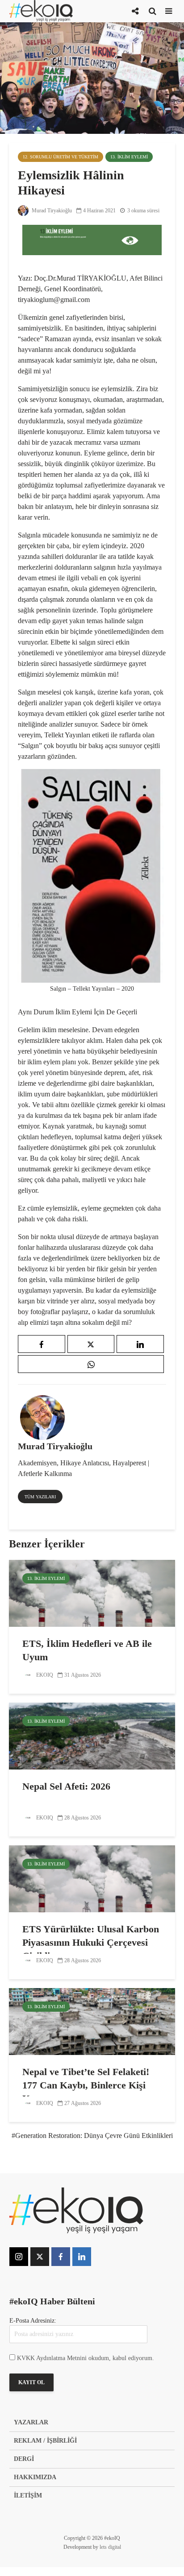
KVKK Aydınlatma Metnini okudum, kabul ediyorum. (86, 2358)
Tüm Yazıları (40, 1497)
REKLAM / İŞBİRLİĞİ (45, 2441)
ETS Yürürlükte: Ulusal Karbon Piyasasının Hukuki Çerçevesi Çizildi (91, 1942)
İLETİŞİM (28, 2495)
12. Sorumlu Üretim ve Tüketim (61, 157)
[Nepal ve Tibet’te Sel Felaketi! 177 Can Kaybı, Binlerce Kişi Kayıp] (92, 2021)
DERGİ (24, 2459)
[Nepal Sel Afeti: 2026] (92, 1735)
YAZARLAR (31, 2422)
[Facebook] (61, 2257)
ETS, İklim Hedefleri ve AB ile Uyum (87, 1650)
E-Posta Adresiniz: (33, 2321)
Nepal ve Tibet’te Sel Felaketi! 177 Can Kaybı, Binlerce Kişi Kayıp (86, 2085)
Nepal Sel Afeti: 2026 (66, 1786)
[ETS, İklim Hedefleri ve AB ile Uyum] (92, 1593)
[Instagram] (19, 2257)
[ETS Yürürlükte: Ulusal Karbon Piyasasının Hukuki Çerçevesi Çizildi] (92, 1878)
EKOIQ (44, 1675)
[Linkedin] (82, 2257)
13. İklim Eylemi (129, 157)
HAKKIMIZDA (35, 2477)
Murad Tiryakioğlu (51, 211)
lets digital (110, 2547)
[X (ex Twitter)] (40, 2257)
